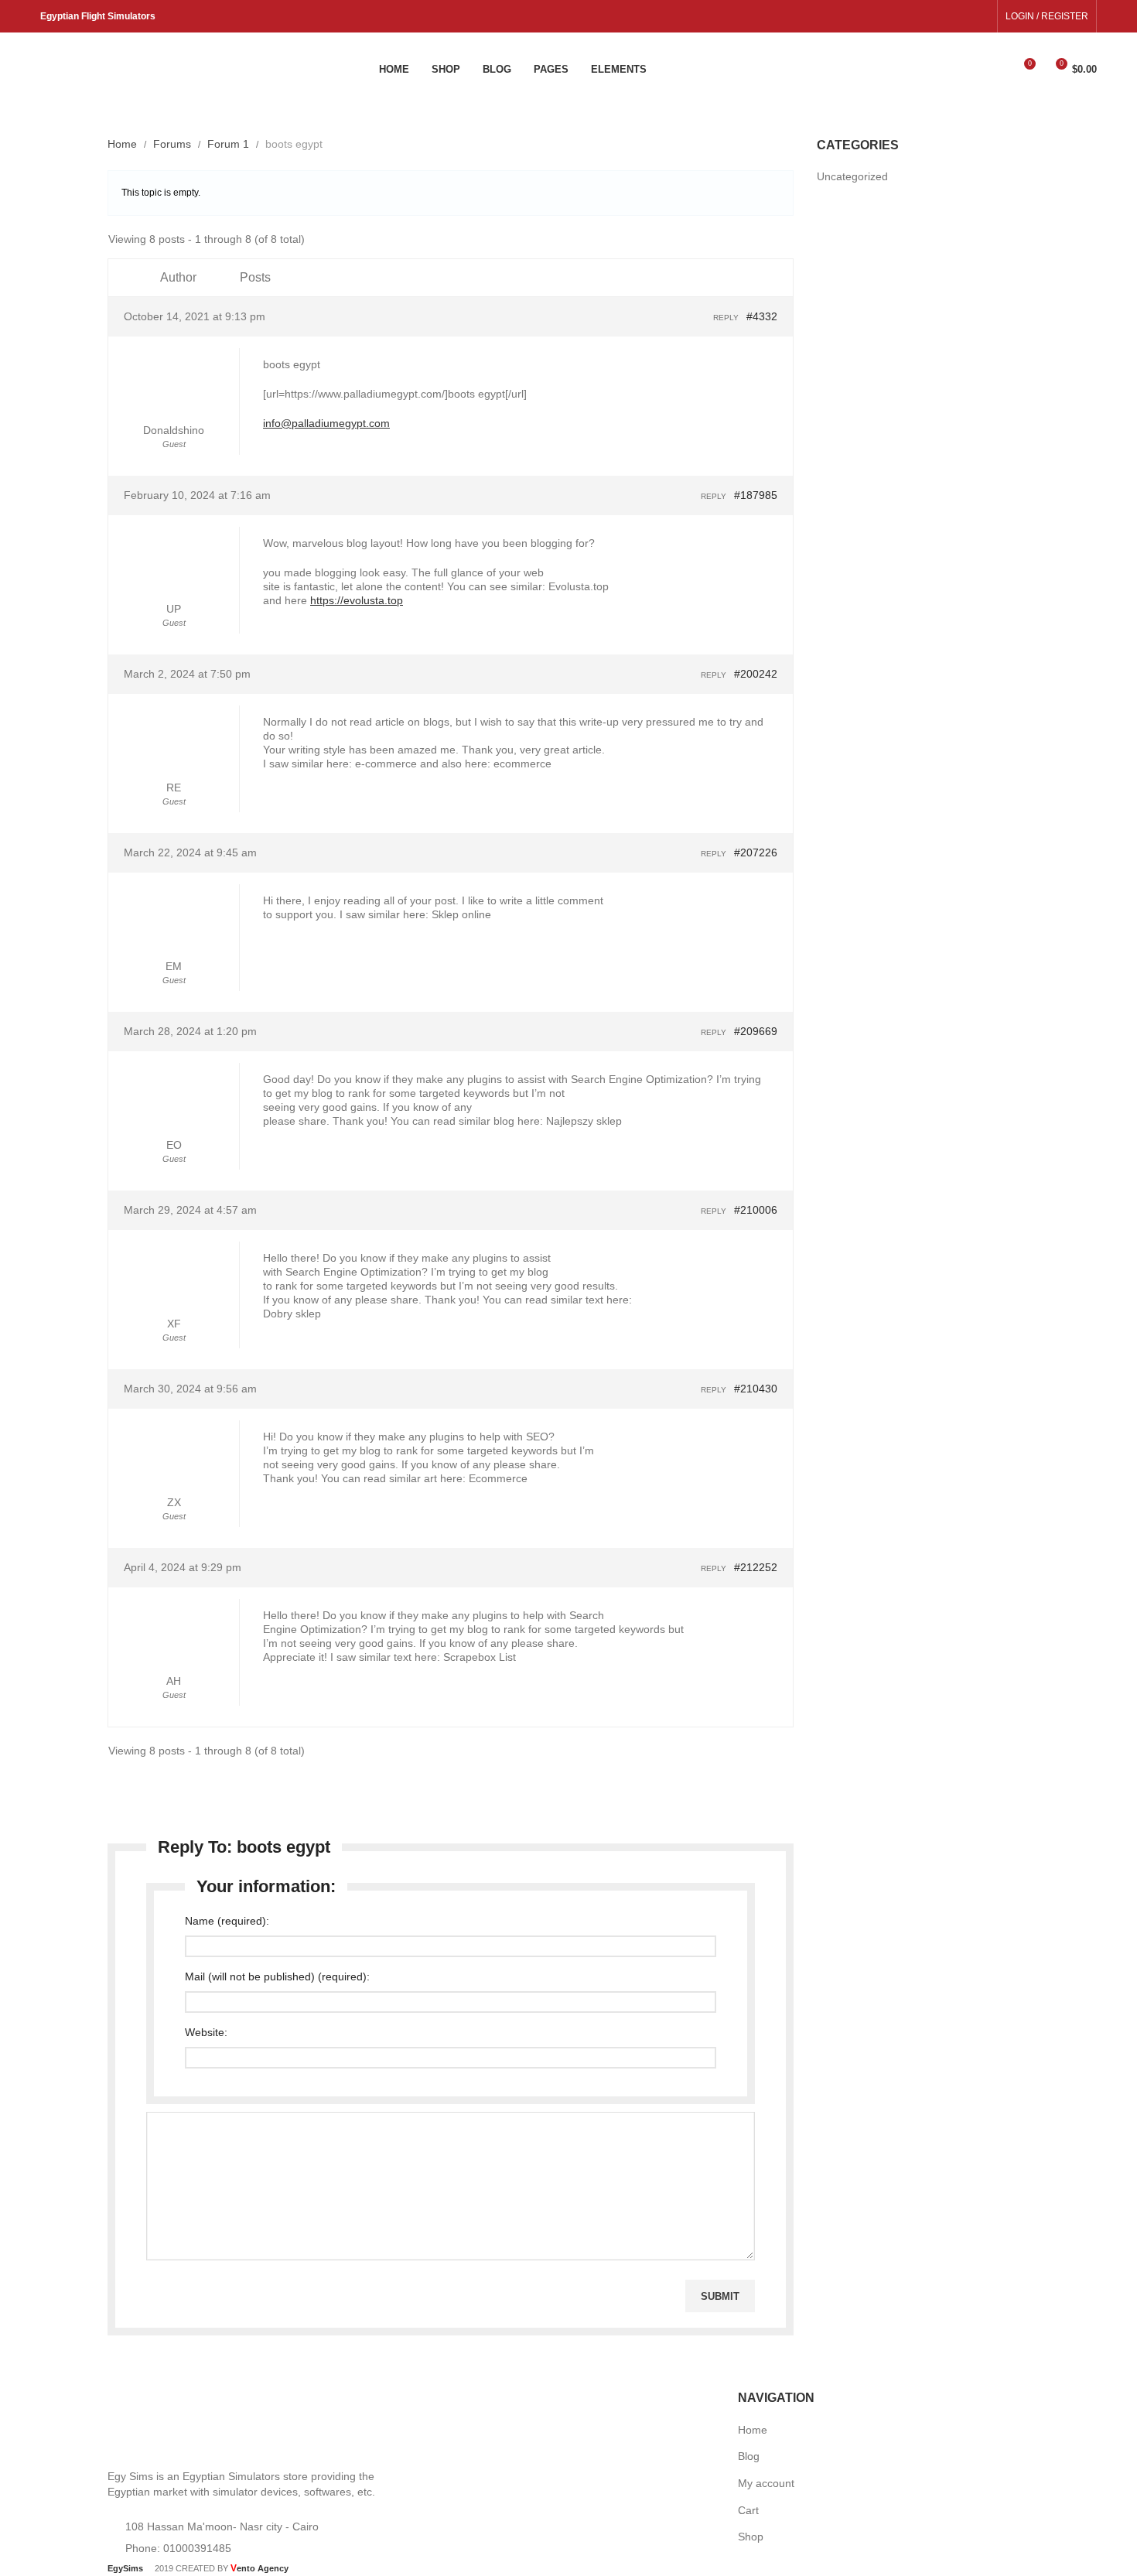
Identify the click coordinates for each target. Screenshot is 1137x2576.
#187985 (756, 495)
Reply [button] (726, 318)
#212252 (756, 1567)
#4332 (762, 316)
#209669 (756, 1031)
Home (122, 144)
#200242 (756, 674)
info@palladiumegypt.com (326, 423)
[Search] (996, 70)
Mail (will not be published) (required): (277, 1976)
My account (766, 2483)
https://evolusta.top (357, 600)
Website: (206, 2032)
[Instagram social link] (980, 16)
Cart (748, 2510)
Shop (751, 2537)
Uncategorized (852, 176)
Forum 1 (228, 144)
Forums (172, 144)
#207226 (756, 852)
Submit (720, 2296)
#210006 (756, 1210)
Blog (749, 2456)
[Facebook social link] (963, 16)
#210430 (756, 1389)
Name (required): (227, 1921)
